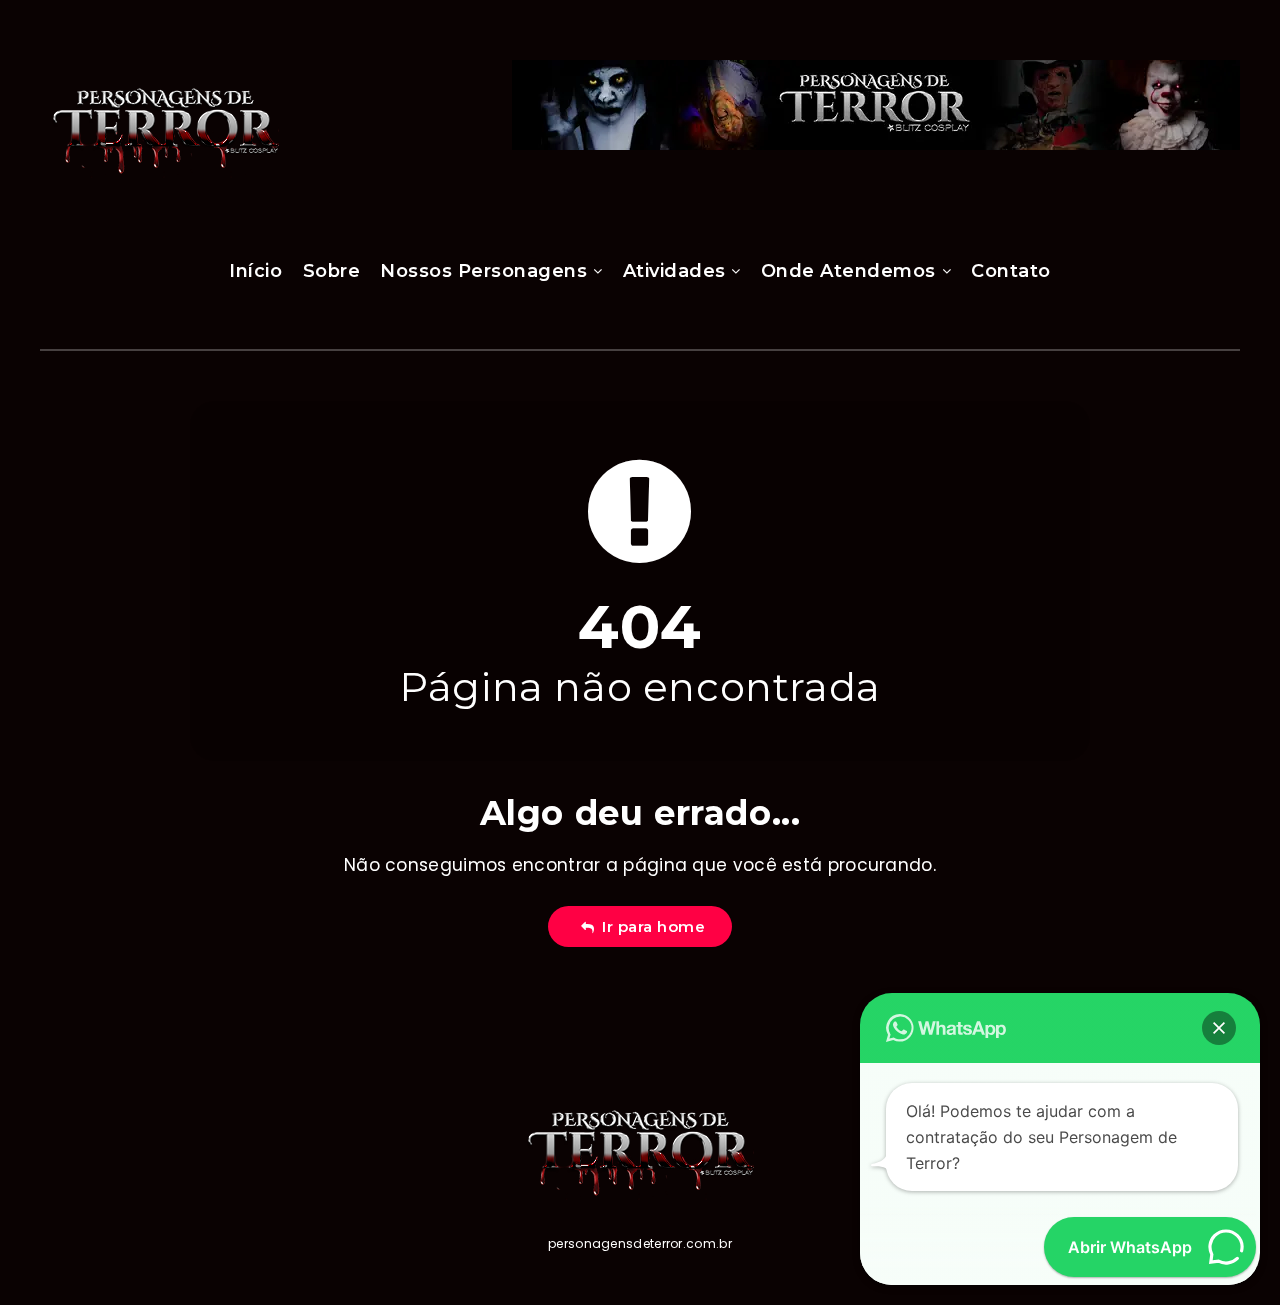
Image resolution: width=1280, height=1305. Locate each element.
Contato (1011, 271)
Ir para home (649, 926)
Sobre (332, 271)
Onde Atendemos (848, 271)
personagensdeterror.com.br (640, 1243)
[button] (1219, 1028)
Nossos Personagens (483, 271)
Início (255, 271)
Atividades (674, 271)
